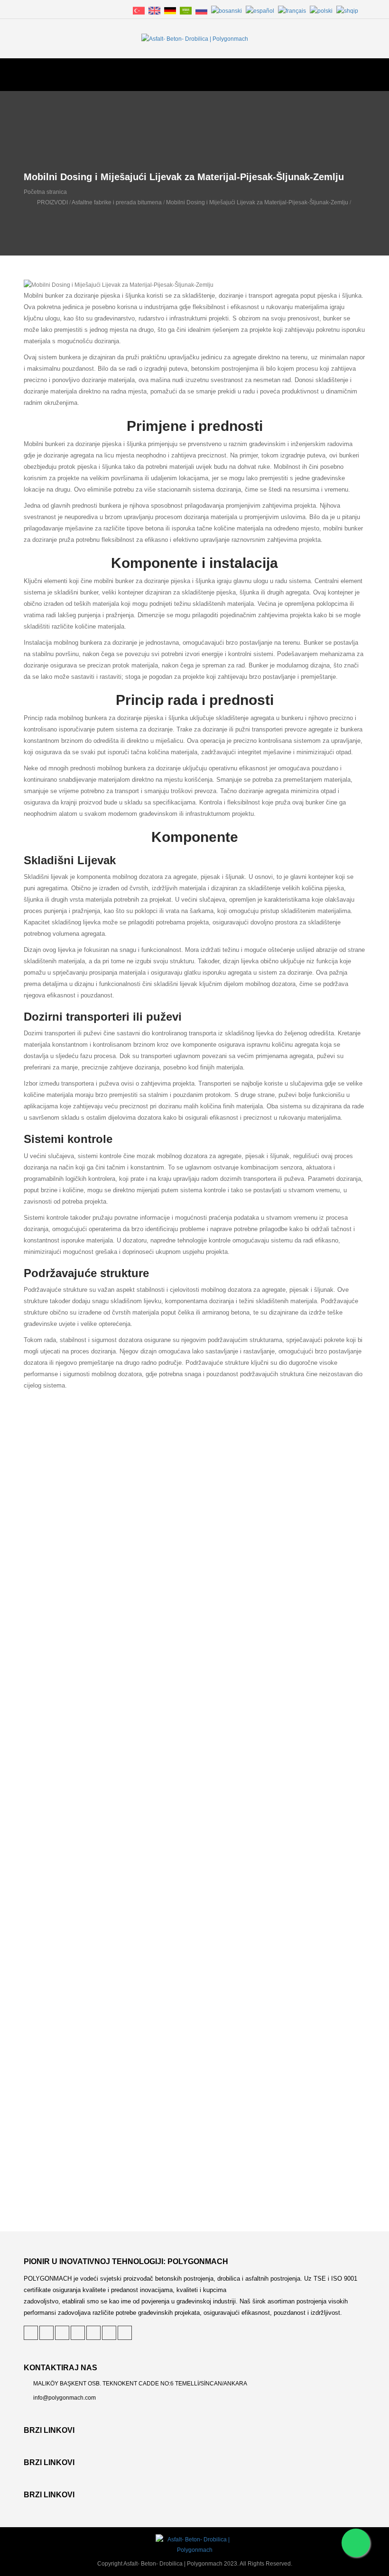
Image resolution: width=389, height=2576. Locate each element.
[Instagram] (109, 2333)
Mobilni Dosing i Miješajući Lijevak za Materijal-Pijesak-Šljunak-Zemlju (257, 202)
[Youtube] (125, 2333)
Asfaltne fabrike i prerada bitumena (117, 202)
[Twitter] (31, 2333)
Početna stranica (45, 192)
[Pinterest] (46, 2333)
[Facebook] (78, 2333)
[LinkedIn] (62, 2333)
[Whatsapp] (356, 2543)
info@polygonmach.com (65, 2398)
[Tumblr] (93, 2333)
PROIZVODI (52, 202)
